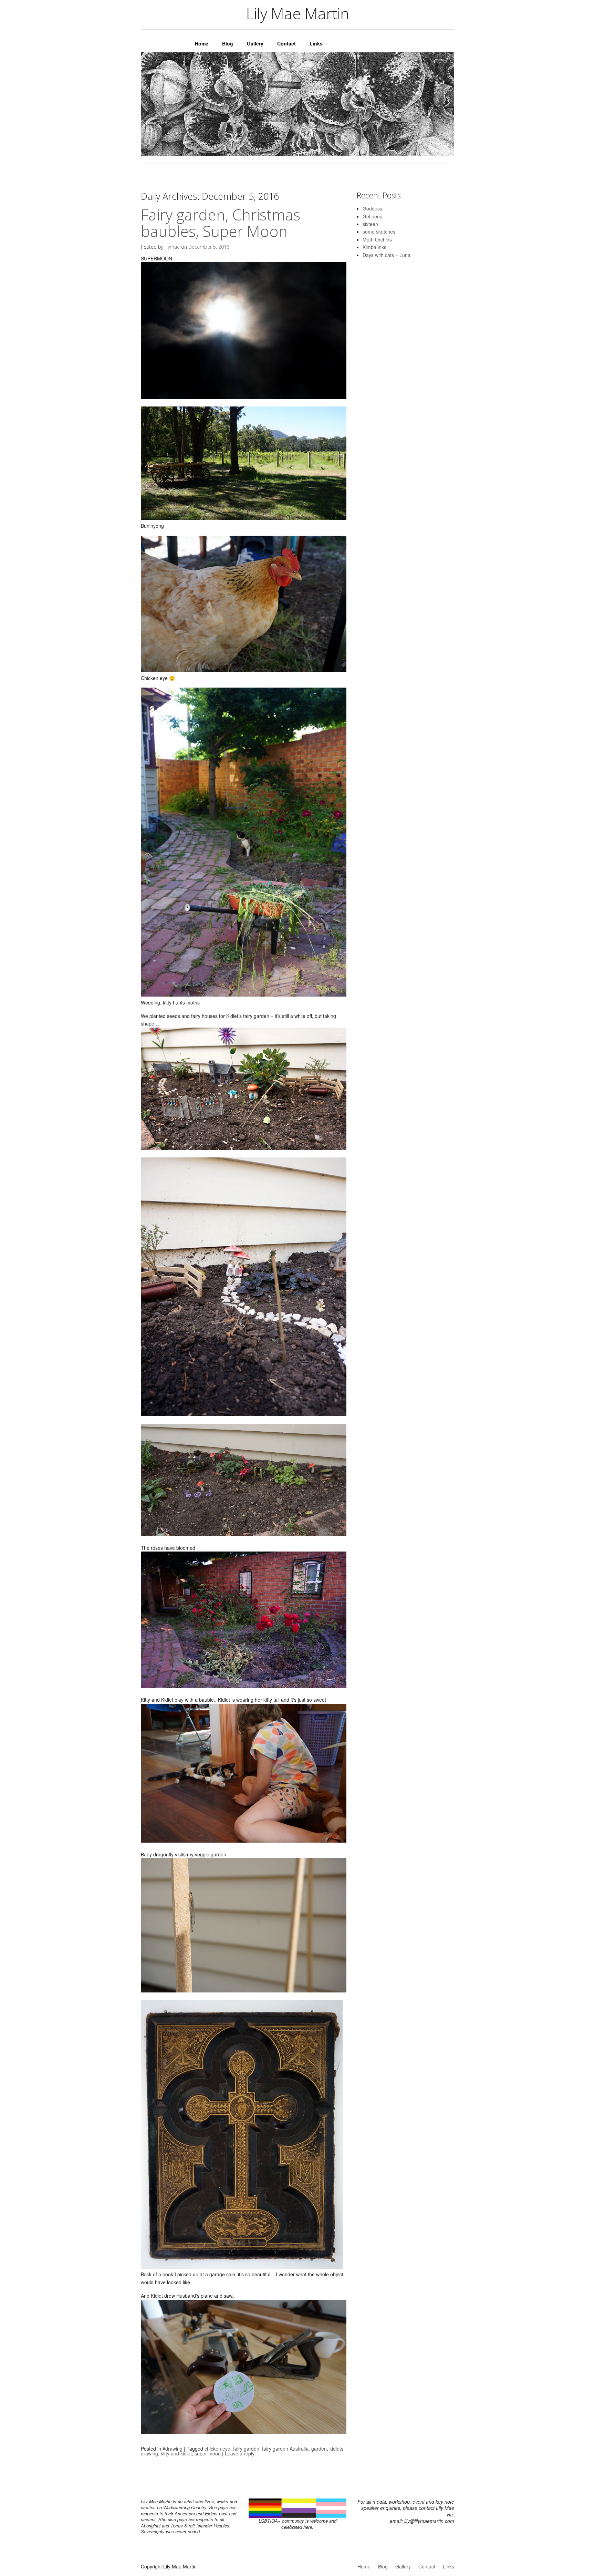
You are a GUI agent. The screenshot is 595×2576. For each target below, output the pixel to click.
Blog (228, 43)
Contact (286, 43)
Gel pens (372, 216)
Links (316, 43)
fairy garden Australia (285, 2449)
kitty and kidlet (176, 2453)
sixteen (370, 224)
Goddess (372, 208)
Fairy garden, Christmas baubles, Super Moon (221, 223)
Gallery (255, 43)
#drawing (173, 2449)
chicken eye (217, 2449)
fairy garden (246, 2449)
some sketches (379, 231)
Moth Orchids (377, 239)
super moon (208, 2453)
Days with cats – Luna (387, 255)
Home (202, 43)
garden (319, 2449)
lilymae (172, 247)
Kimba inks (374, 247)
